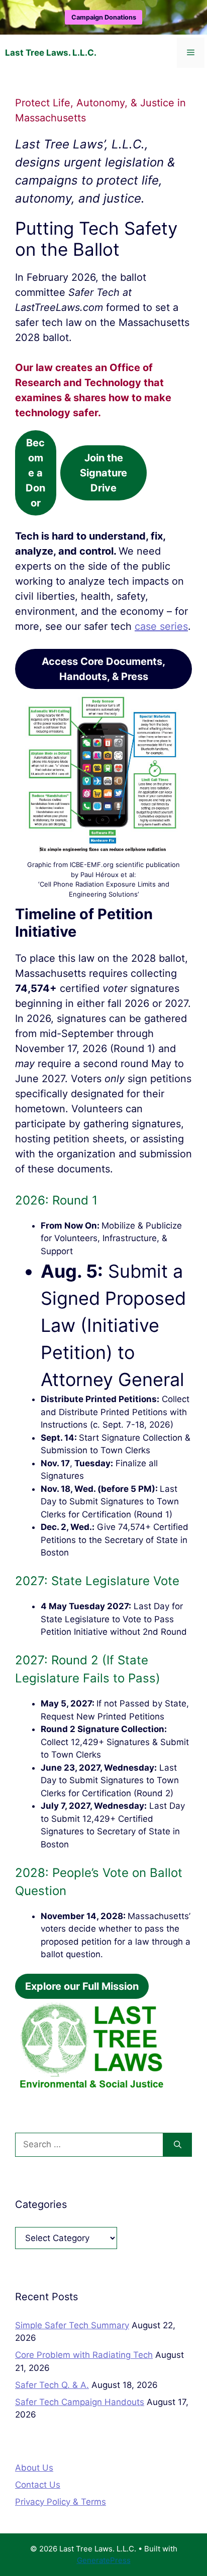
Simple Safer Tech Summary (72, 2325)
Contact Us (38, 2485)
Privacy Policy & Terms (61, 2502)
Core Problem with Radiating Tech (84, 2355)
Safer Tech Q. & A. (52, 2385)
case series (161, 626)
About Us (34, 2468)
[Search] (178, 2145)
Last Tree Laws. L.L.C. (51, 53)
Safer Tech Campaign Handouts (80, 2402)
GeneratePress (104, 2560)
